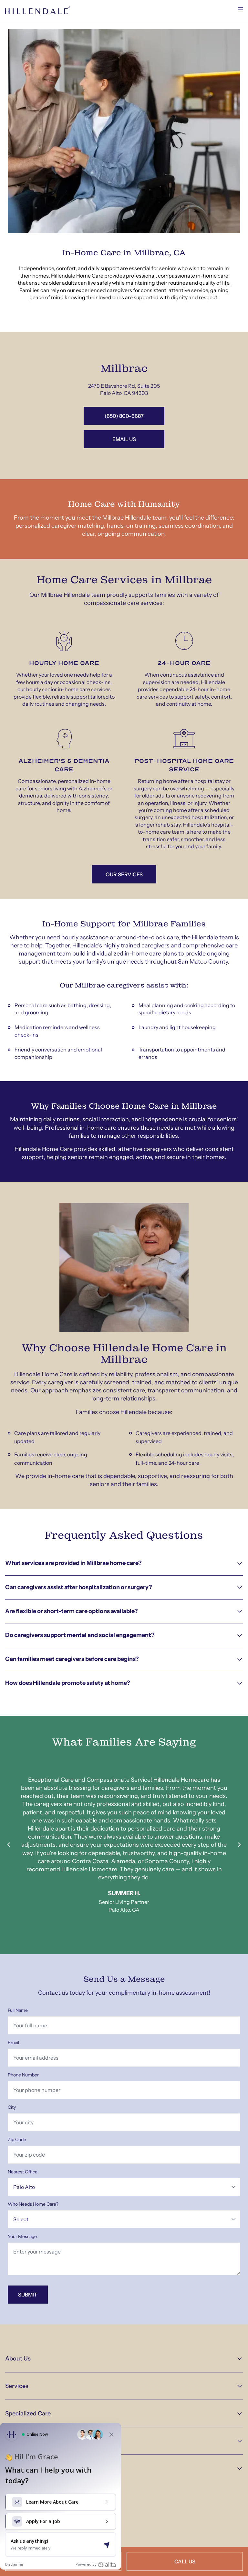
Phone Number (23, 2075)
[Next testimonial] (239, 1845)
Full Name (18, 2010)
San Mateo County (203, 962)
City (12, 2107)
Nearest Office (23, 2172)
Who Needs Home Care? (33, 2204)
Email (13, 2043)
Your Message (22, 2236)
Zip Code (17, 2139)
